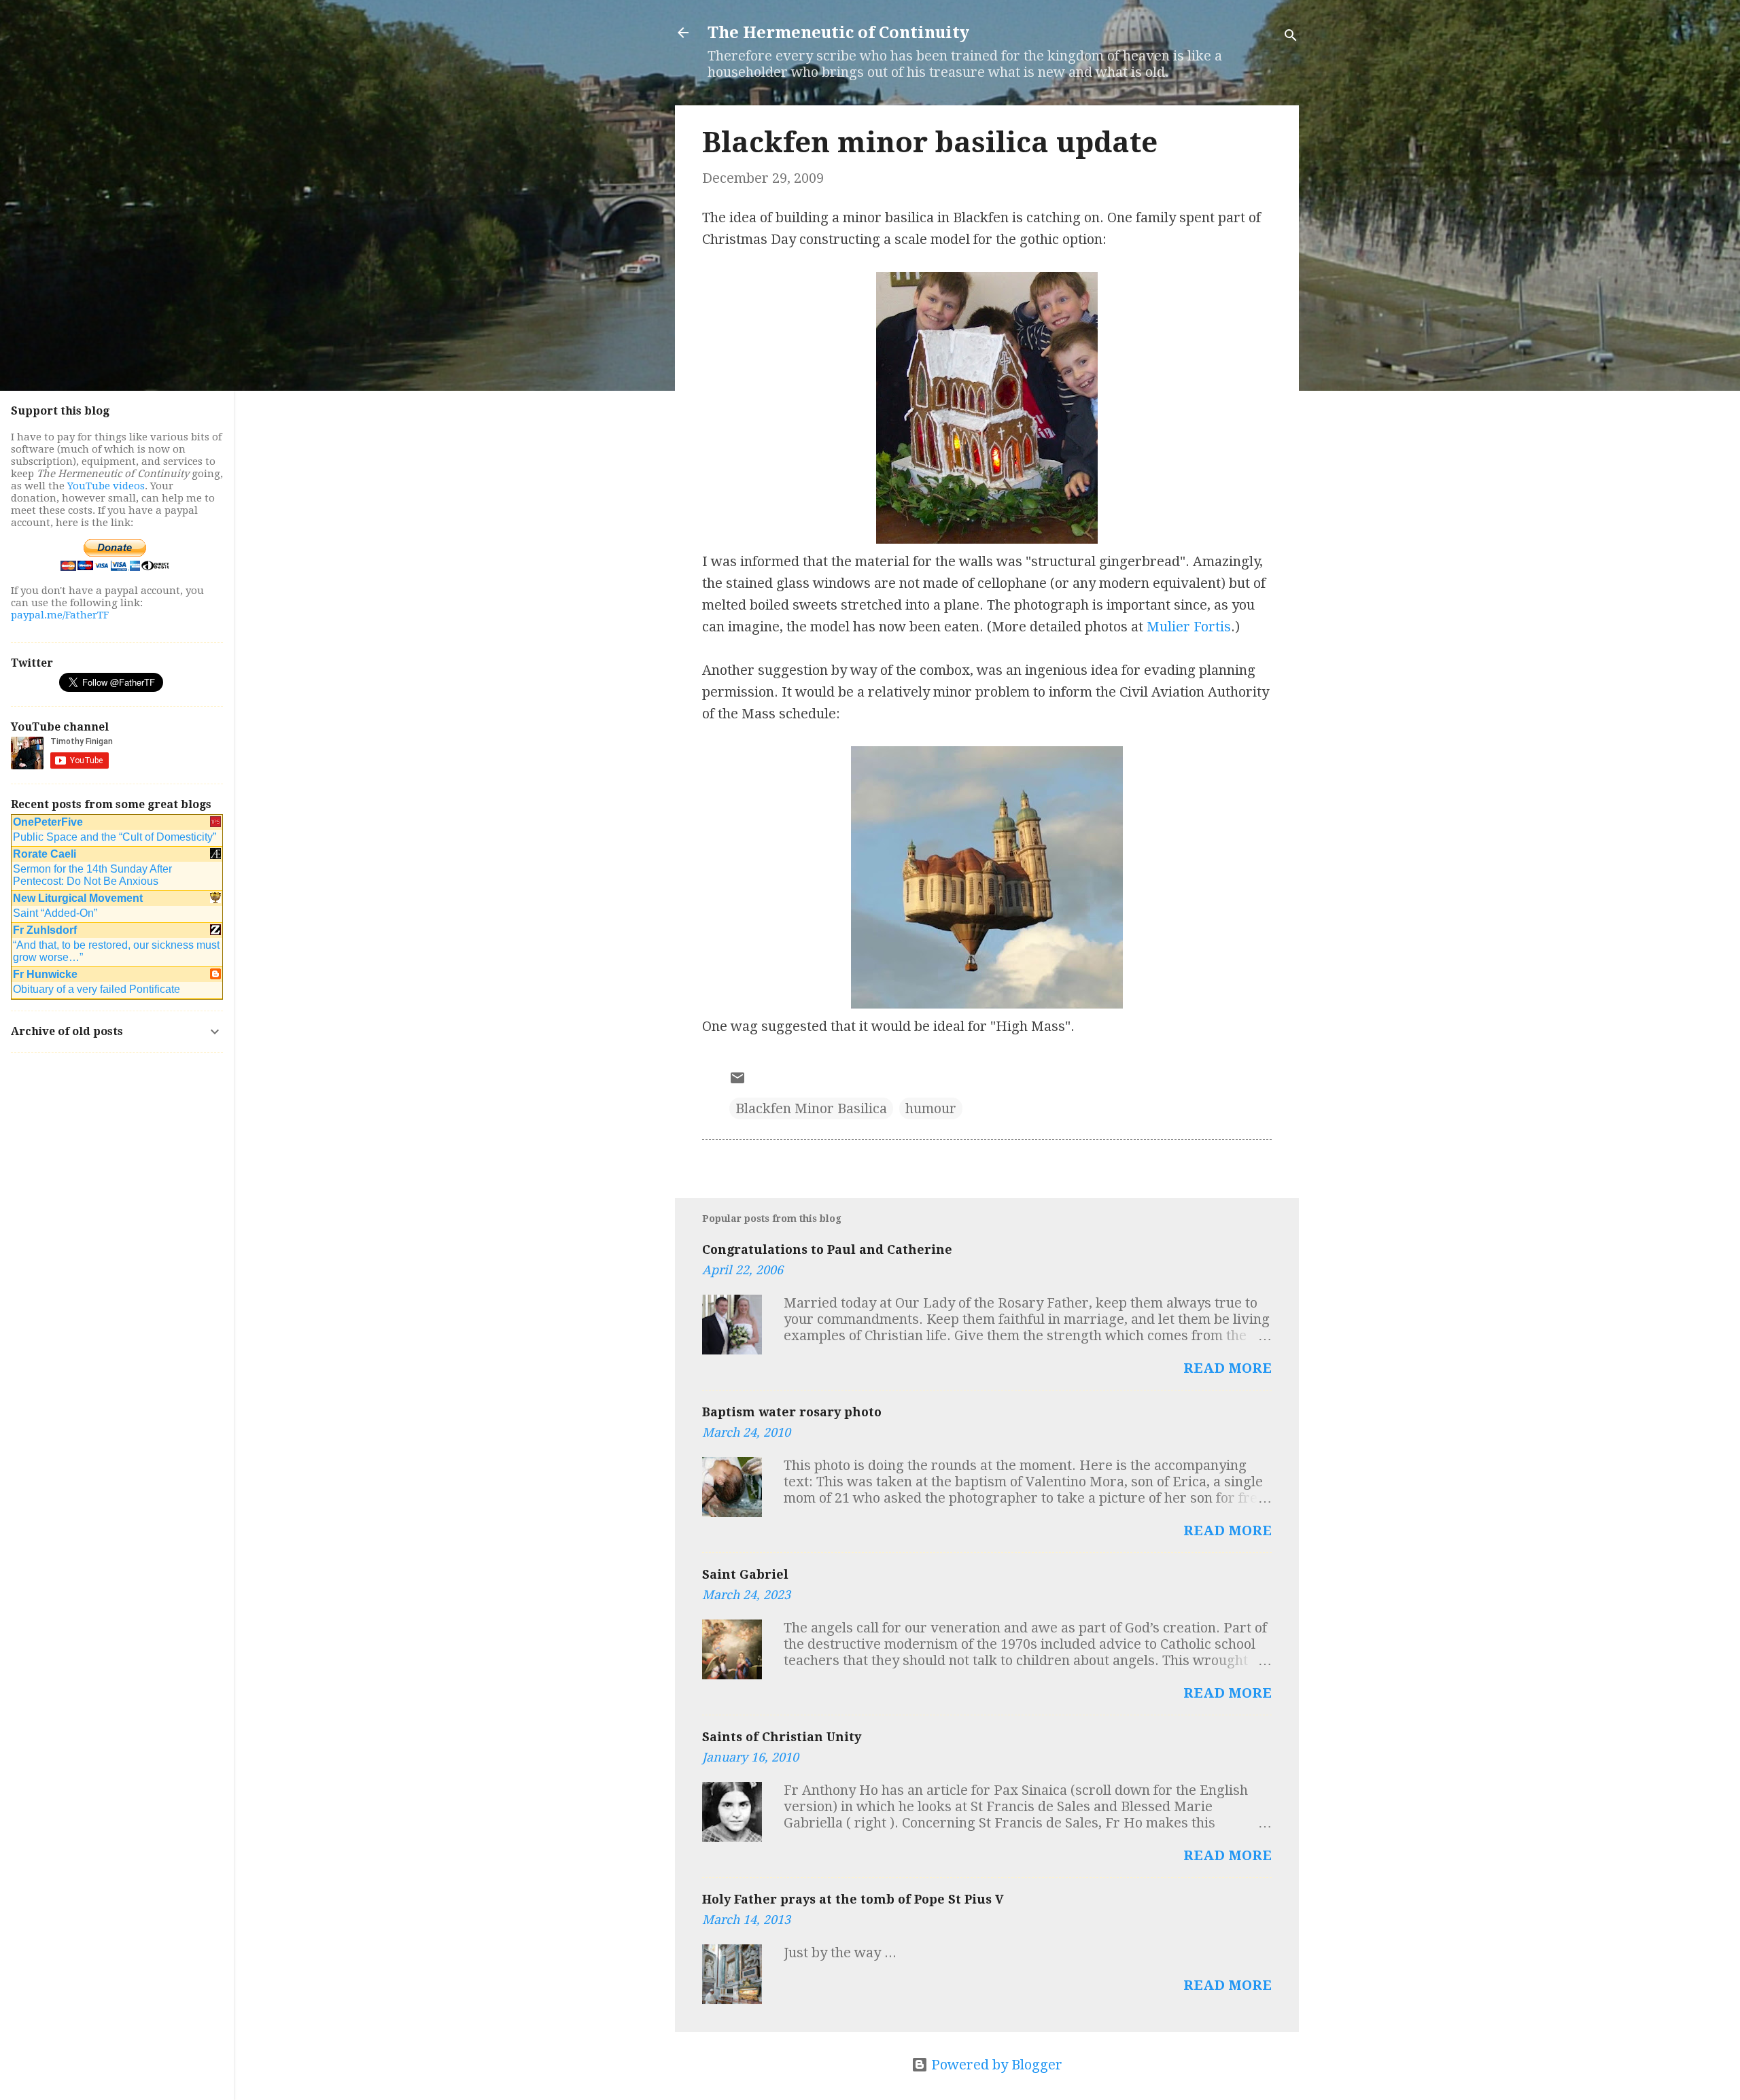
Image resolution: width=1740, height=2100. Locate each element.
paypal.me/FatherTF (60, 615)
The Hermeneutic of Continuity (838, 33)
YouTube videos (106, 486)
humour (931, 1108)
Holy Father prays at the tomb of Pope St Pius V (853, 1899)
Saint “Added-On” (55, 913)
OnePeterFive (48, 822)
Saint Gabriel (745, 1574)
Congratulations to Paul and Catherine (827, 1249)
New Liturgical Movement (78, 898)
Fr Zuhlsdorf (45, 930)
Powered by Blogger (995, 2065)
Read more (1228, 1368)
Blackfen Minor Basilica (811, 1108)
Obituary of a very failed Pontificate (97, 989)
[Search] (1291, 37)
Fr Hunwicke (45, 974)
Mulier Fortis (1189, 627)
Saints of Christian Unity (782, 1737)
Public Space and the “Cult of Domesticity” (115, 837)
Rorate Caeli (45, 854)
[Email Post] (737, 1081)
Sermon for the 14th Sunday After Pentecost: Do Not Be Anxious (92, 875)
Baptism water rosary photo (792, 1412)
